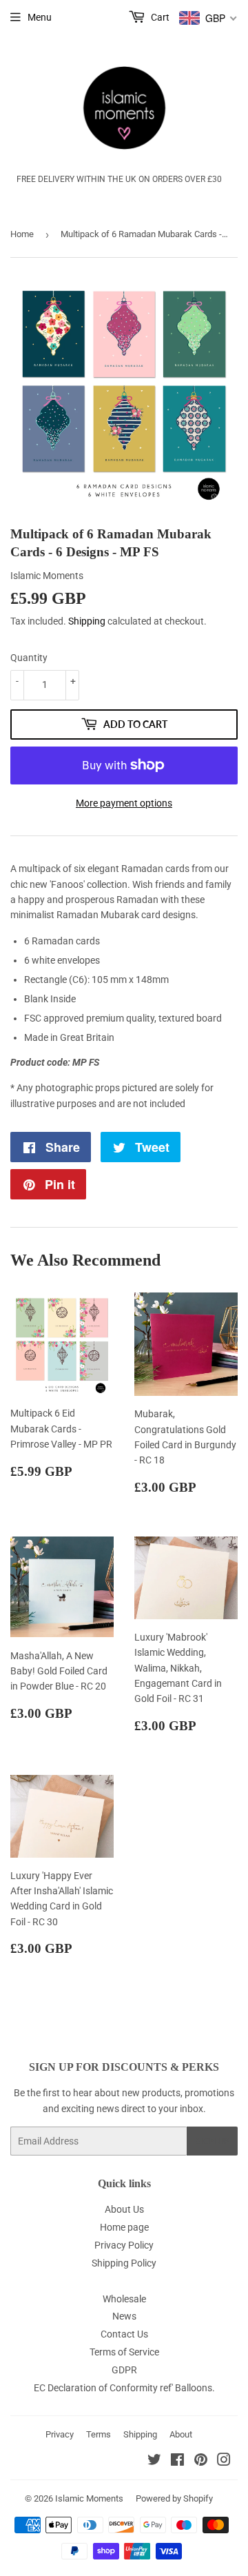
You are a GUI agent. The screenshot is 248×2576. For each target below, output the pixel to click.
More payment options (124, 803)
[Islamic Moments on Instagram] (224, 2462)
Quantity (29, 658)
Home (22, 234)
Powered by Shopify (174, 2498)
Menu (40, 17)
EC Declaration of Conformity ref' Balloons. (124, 2388)
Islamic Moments (89, 2498)
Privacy (60, 2434)
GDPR (124, 2370)
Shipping (87, 621)
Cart (159, 17)
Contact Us (124, 2334)
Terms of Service (124, 2352)
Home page (124, 2227)
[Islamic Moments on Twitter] (154, 2462)
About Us (124, 2209)
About (181, 2434)
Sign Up (212, 2141)
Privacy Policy (124, 2245)
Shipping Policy (124, 2263)
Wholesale (124, 2299)
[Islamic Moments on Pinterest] (201, 2462)
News (124, 2316)
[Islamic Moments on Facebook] (177, 2462)
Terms (99, 2434)
